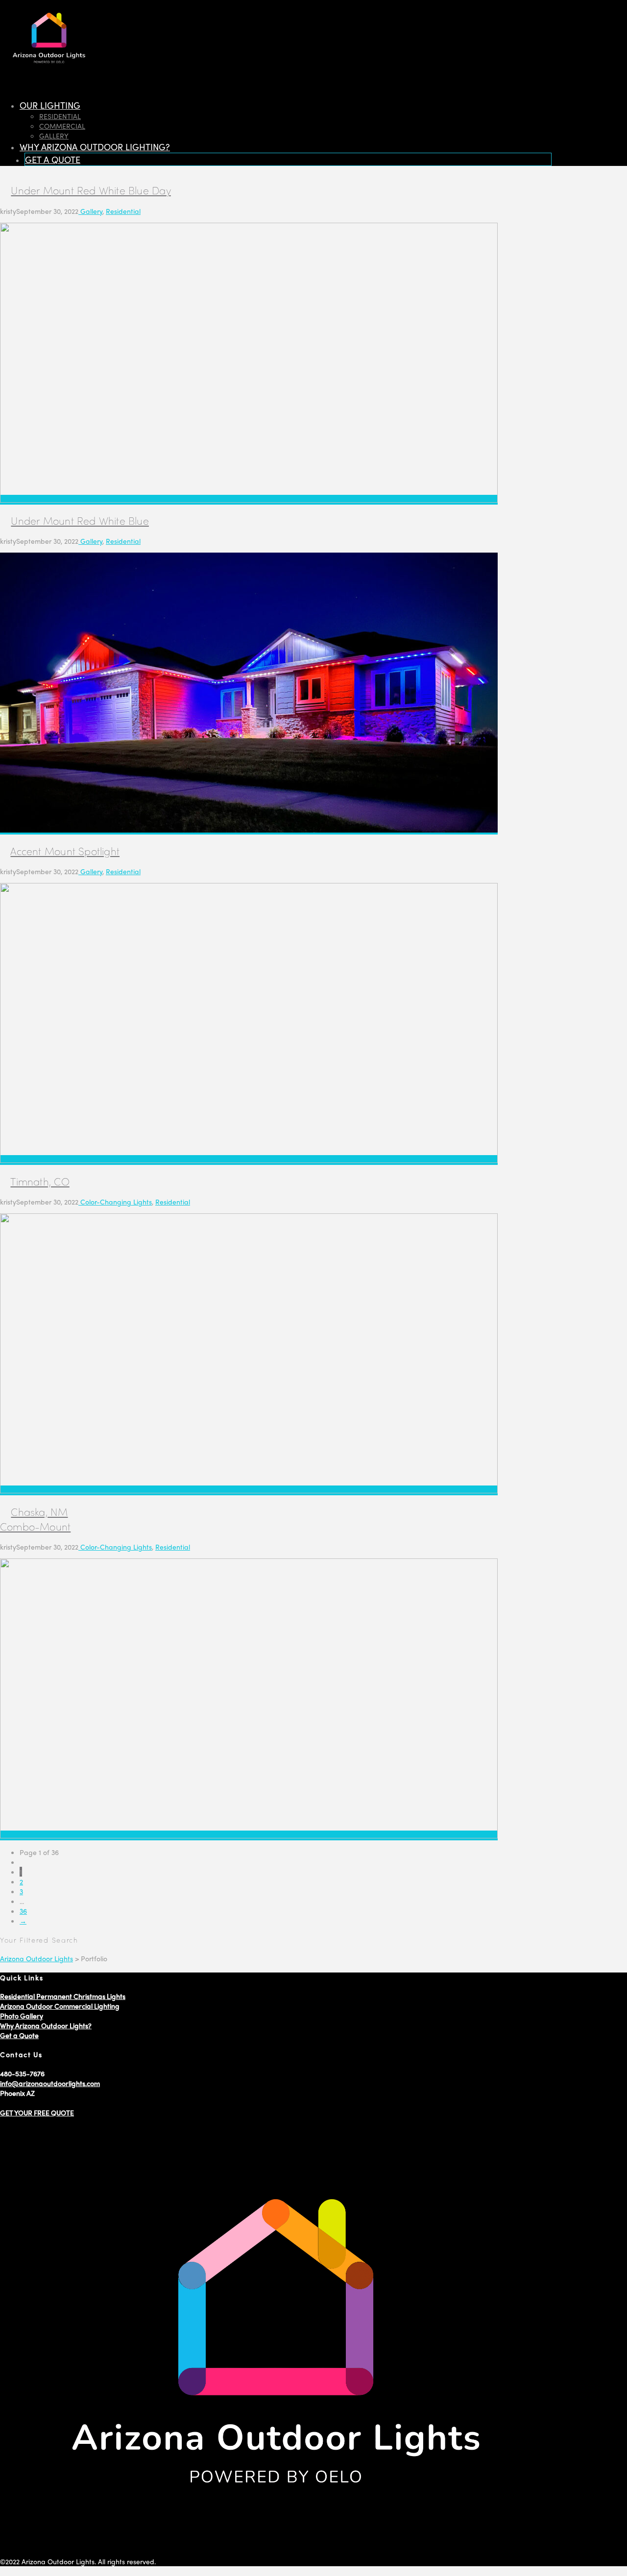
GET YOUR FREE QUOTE (37, 2112)
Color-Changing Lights (115, 1202)
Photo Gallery (22, 2016)
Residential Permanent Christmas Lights (63, 1996)
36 (23, 1911)
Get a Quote (19, 2035)
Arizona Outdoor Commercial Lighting (60, 2006)
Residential (123, 211)
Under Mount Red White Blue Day (91, 190)
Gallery (90, 211)
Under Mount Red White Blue (80, 520)
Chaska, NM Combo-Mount (35, 1519)
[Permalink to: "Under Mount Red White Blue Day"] (249, 500)
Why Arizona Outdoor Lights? (46, 2025)
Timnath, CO (40, 1181)
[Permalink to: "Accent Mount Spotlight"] (249, 1160)
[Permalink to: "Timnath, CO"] (249, 1490)
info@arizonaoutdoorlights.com (50, 2083)
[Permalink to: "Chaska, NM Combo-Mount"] (249, 1835)
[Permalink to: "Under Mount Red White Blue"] (249, 830)
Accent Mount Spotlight (65, 851)
